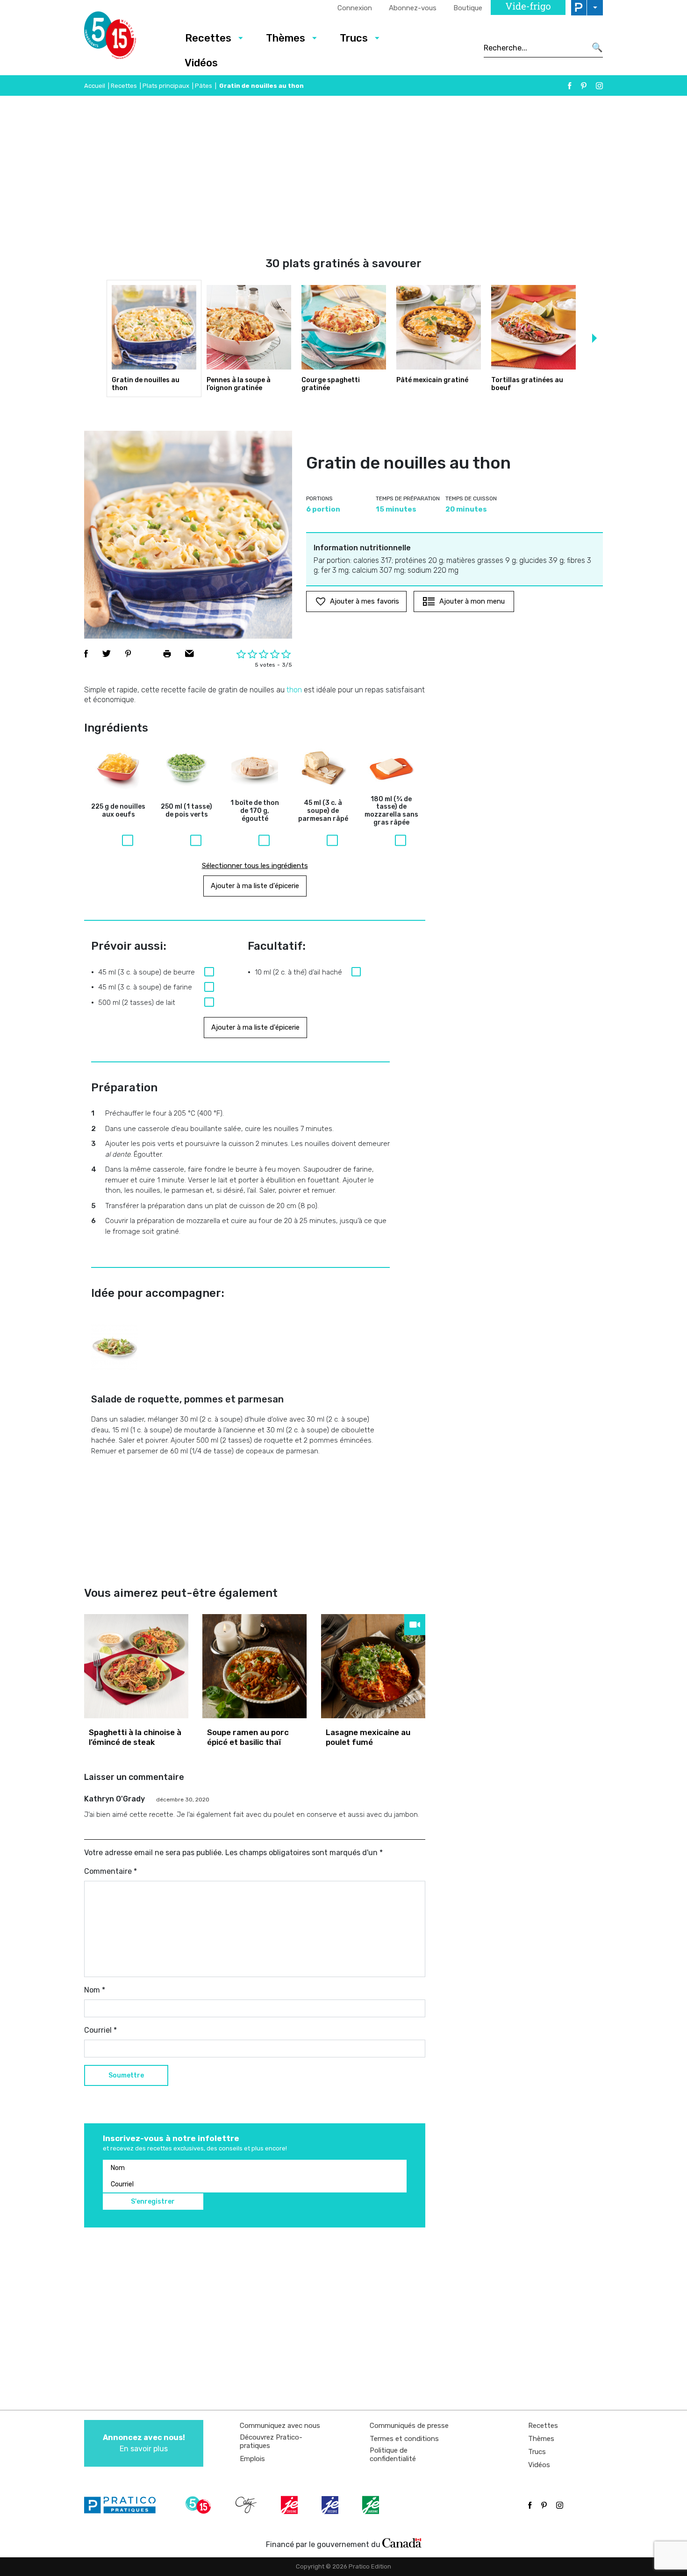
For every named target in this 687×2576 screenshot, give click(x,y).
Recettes (208, 38)
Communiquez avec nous (280, 2426)
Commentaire (111, 1871)
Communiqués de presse (409, 2426)
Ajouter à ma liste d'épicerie (255, 886)
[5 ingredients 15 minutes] (125, 38)
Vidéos (201, 63)
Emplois (252, 2459)
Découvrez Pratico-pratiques (271, 2441)
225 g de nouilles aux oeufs (118, 811)
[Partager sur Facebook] (86, 654)
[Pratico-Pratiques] (124, 2505)
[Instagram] (599, 86)
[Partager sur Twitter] (107, 654)
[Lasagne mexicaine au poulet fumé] (373, 1666)
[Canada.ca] (402, 2542)
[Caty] (247, 2505)
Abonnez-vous (413, 8)
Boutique (468, 8)
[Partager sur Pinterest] (128, 654)
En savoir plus (144, 2443)
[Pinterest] (584, 86)
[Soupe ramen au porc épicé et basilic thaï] (254, 1666)
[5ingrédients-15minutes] (200, 2505)
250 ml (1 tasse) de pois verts (186, 811)
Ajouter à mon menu (472, 601)
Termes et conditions (404, 2439)
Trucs (354, 38)
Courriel (100, 2030)
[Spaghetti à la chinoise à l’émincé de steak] (136, 1666)
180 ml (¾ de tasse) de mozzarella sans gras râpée (391, 811)
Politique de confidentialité (393, 2455)
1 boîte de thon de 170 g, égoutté (255, 811)
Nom (95, 1990)
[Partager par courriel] (190, 654)
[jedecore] (331, 2505)
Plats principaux (166, 86)
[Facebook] (570, 86)
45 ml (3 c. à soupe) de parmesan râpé (323, 811)
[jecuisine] (290, 2505)
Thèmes (286, 38)
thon (294, 690)
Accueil (95, 86)
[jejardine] (372, 2505)
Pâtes (204, 86)
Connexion (355, 8)
